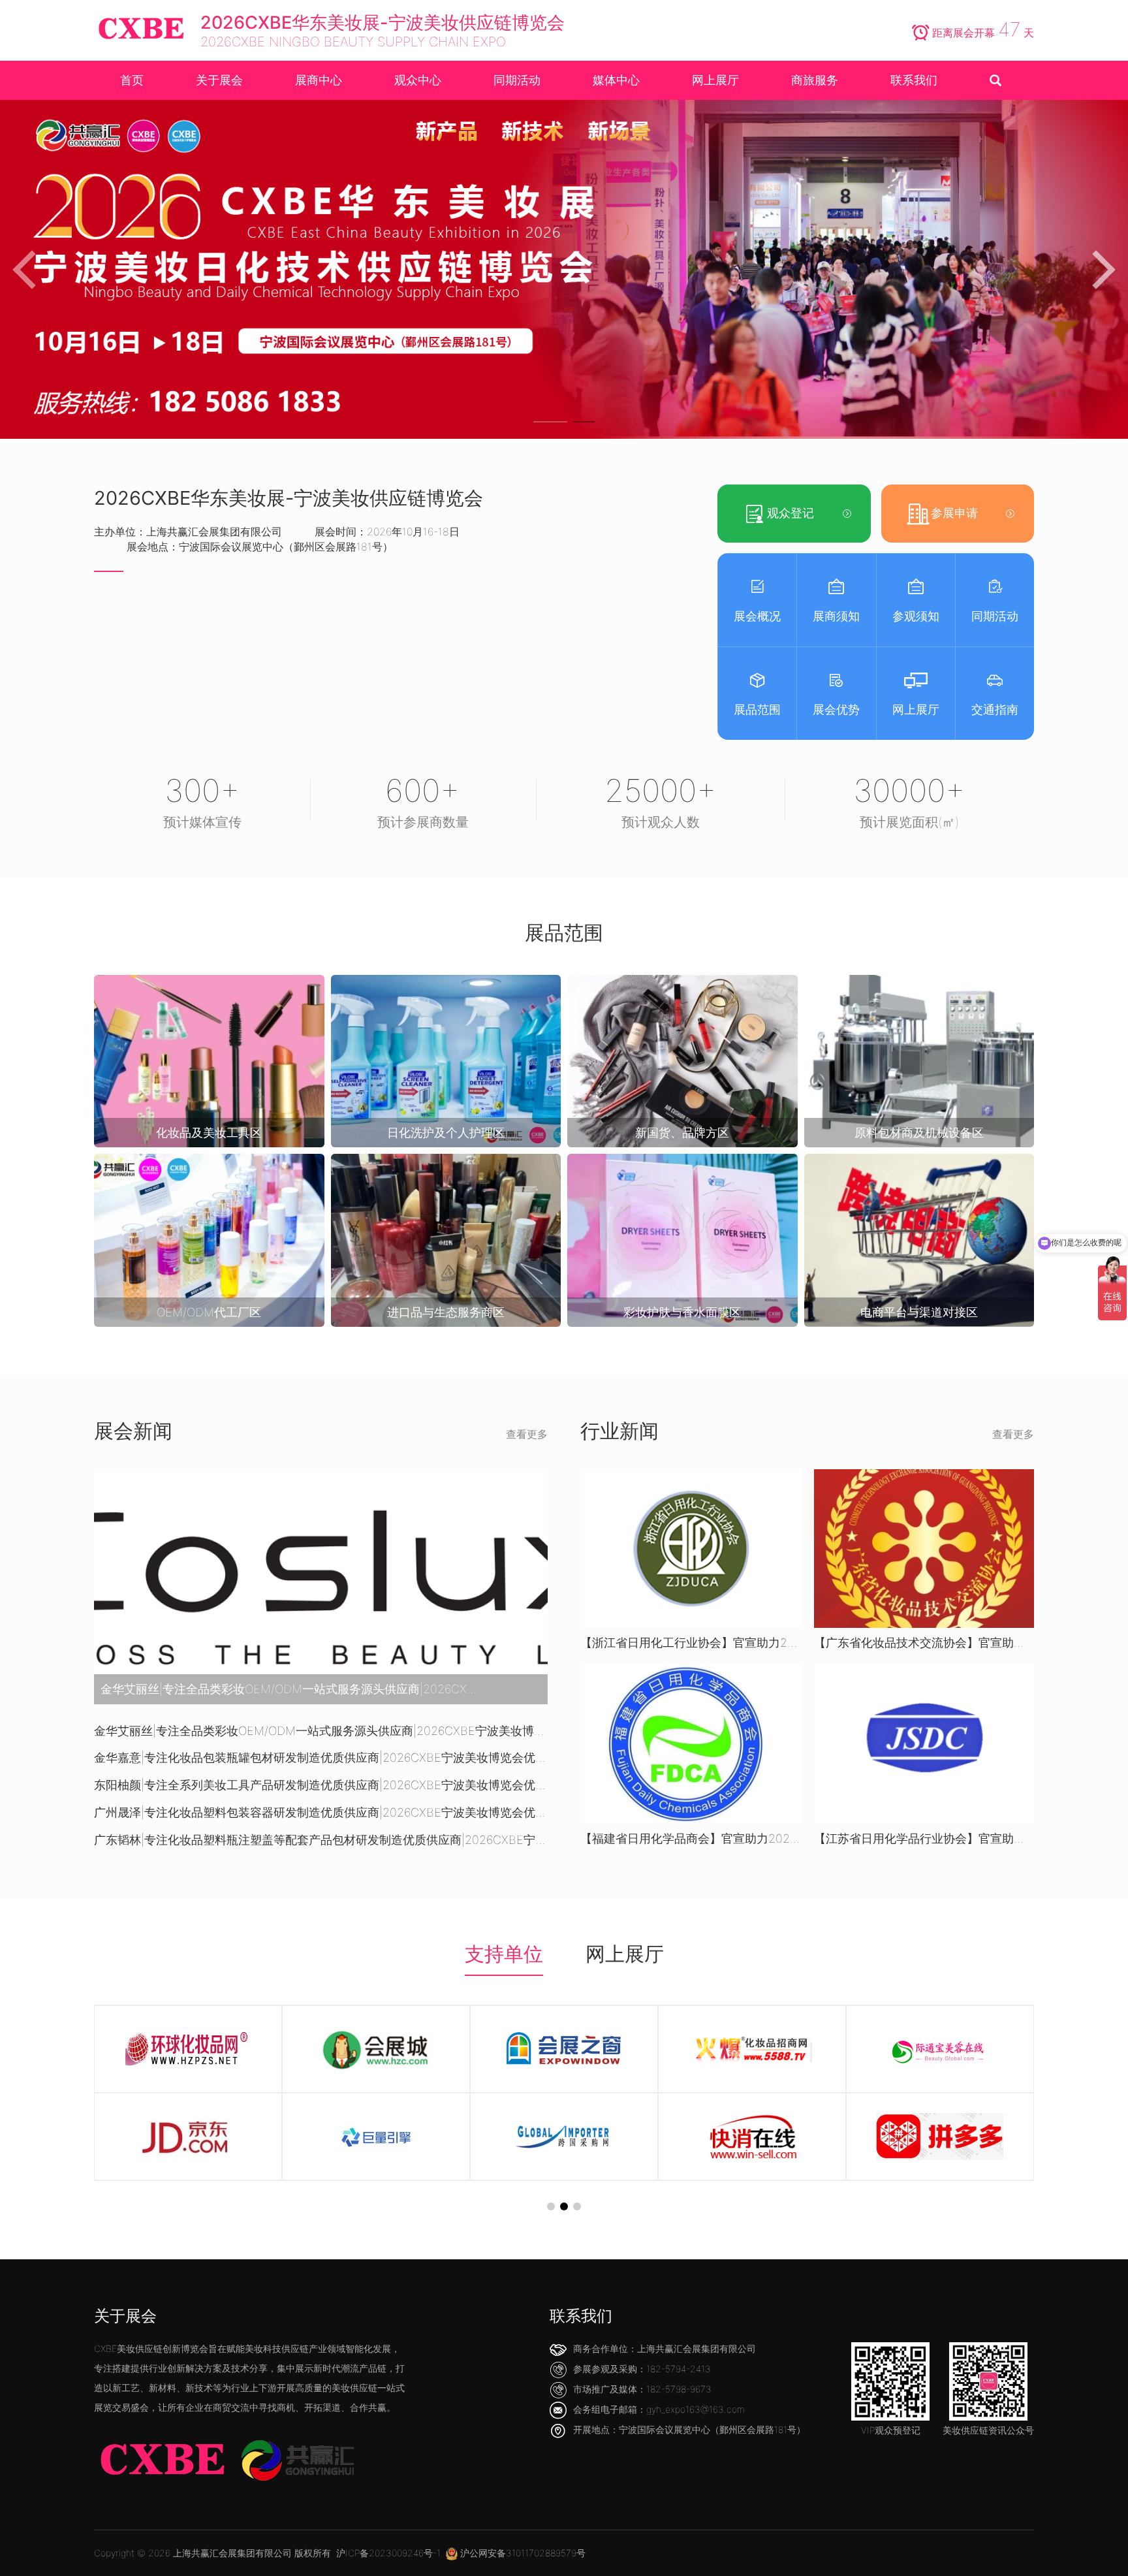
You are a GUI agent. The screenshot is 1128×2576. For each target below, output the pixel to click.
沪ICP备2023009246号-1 (388, 2553)
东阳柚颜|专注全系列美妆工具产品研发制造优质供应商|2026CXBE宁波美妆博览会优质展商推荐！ (321, 1785)
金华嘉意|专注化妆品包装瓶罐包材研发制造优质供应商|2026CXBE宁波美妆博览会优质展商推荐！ (321, 1757)
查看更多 (527, 1434)
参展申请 (954, 513)
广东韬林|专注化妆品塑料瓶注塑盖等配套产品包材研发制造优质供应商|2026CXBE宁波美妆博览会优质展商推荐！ (321, 1840)
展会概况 (757, 616)
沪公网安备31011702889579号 (522, 2553)
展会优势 (836, 709)
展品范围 (757, 709)
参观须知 (916, 616)
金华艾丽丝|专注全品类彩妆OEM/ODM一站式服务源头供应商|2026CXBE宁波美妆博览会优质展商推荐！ (321, 1731)
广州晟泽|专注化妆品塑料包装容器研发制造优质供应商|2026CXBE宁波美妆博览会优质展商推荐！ (321, 1812)
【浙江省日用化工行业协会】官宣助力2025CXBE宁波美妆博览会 (691, 1643)
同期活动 (995, 616)
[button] (545, 422)
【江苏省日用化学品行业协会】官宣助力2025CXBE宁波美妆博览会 (924, 1838)
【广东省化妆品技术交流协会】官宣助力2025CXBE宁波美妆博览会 (924, 1643)
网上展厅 (916, 709)
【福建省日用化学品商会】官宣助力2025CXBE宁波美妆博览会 (691, 1838)
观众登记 (791, 513)
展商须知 (836, 616)
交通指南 (995, 709)
